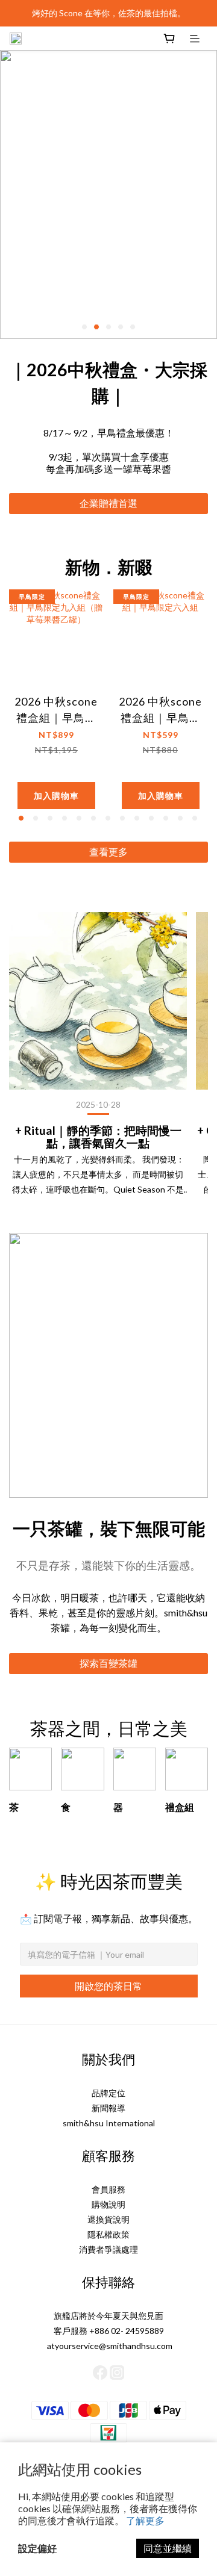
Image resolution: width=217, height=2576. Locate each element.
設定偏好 (37, 2548)
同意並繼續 (168, 2548)
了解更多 (145, 2520)
